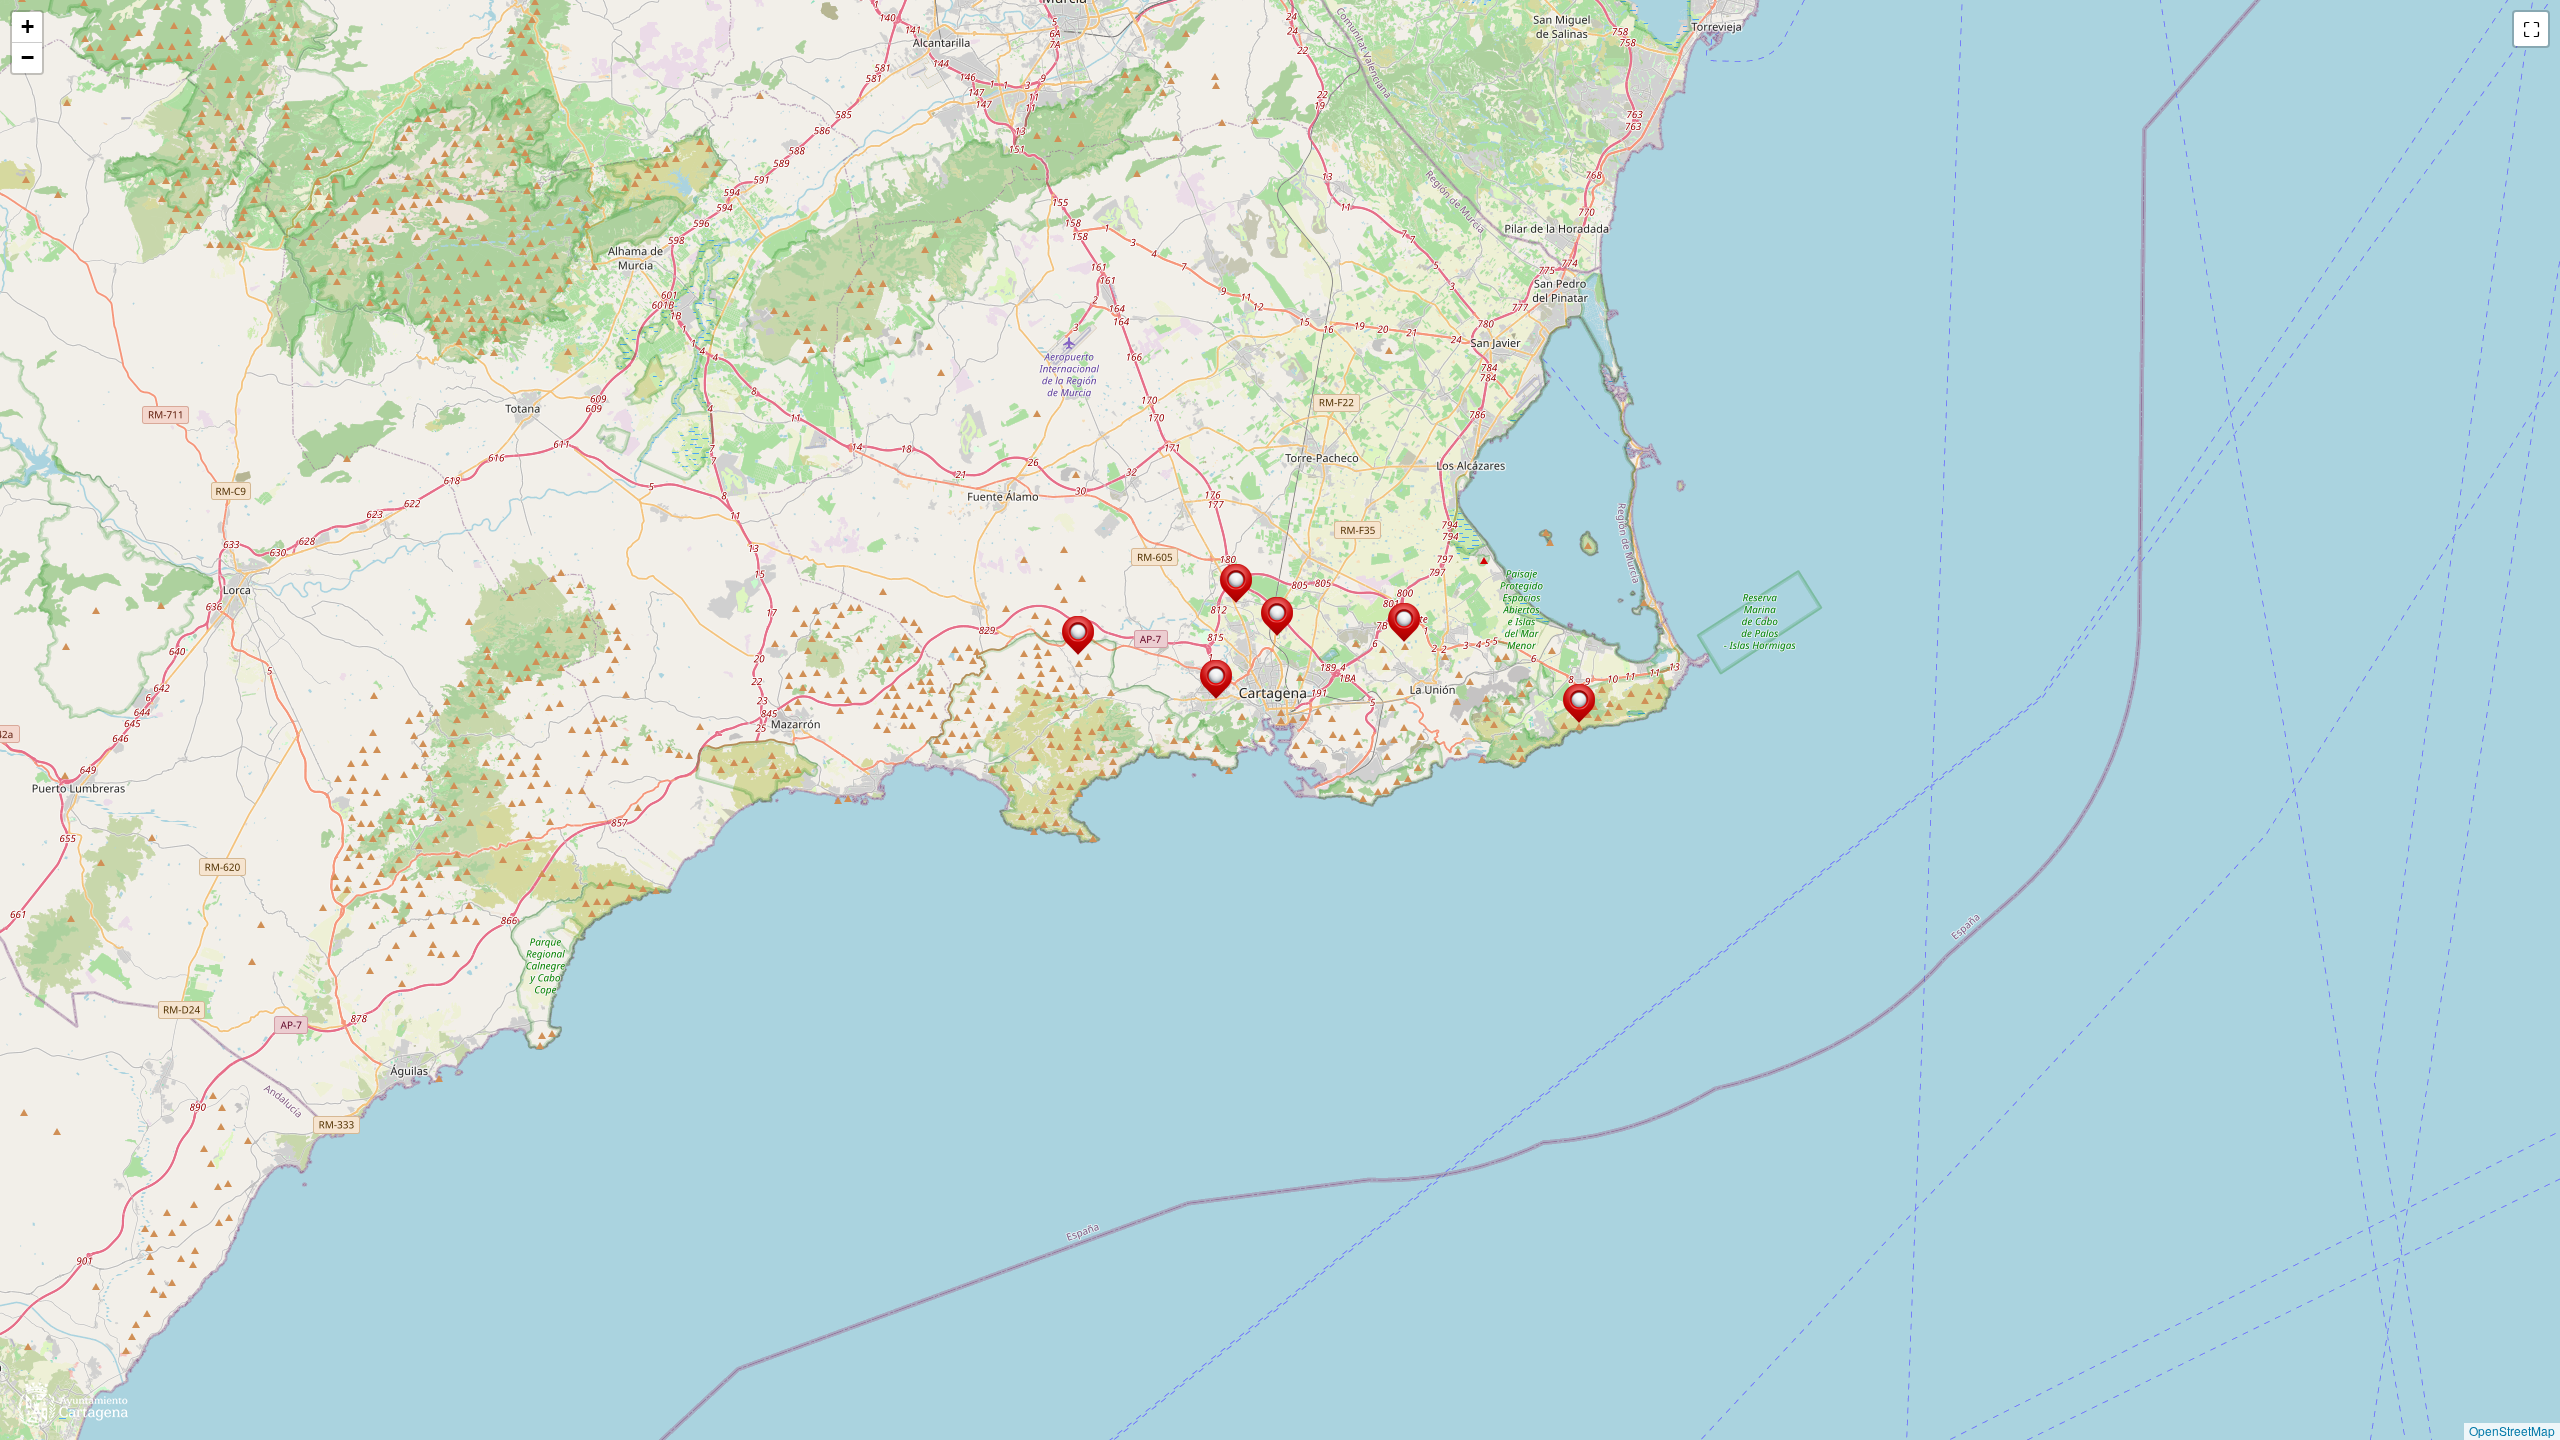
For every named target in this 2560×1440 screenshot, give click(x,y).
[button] (1579, 703)
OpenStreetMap (2512, 1430)
